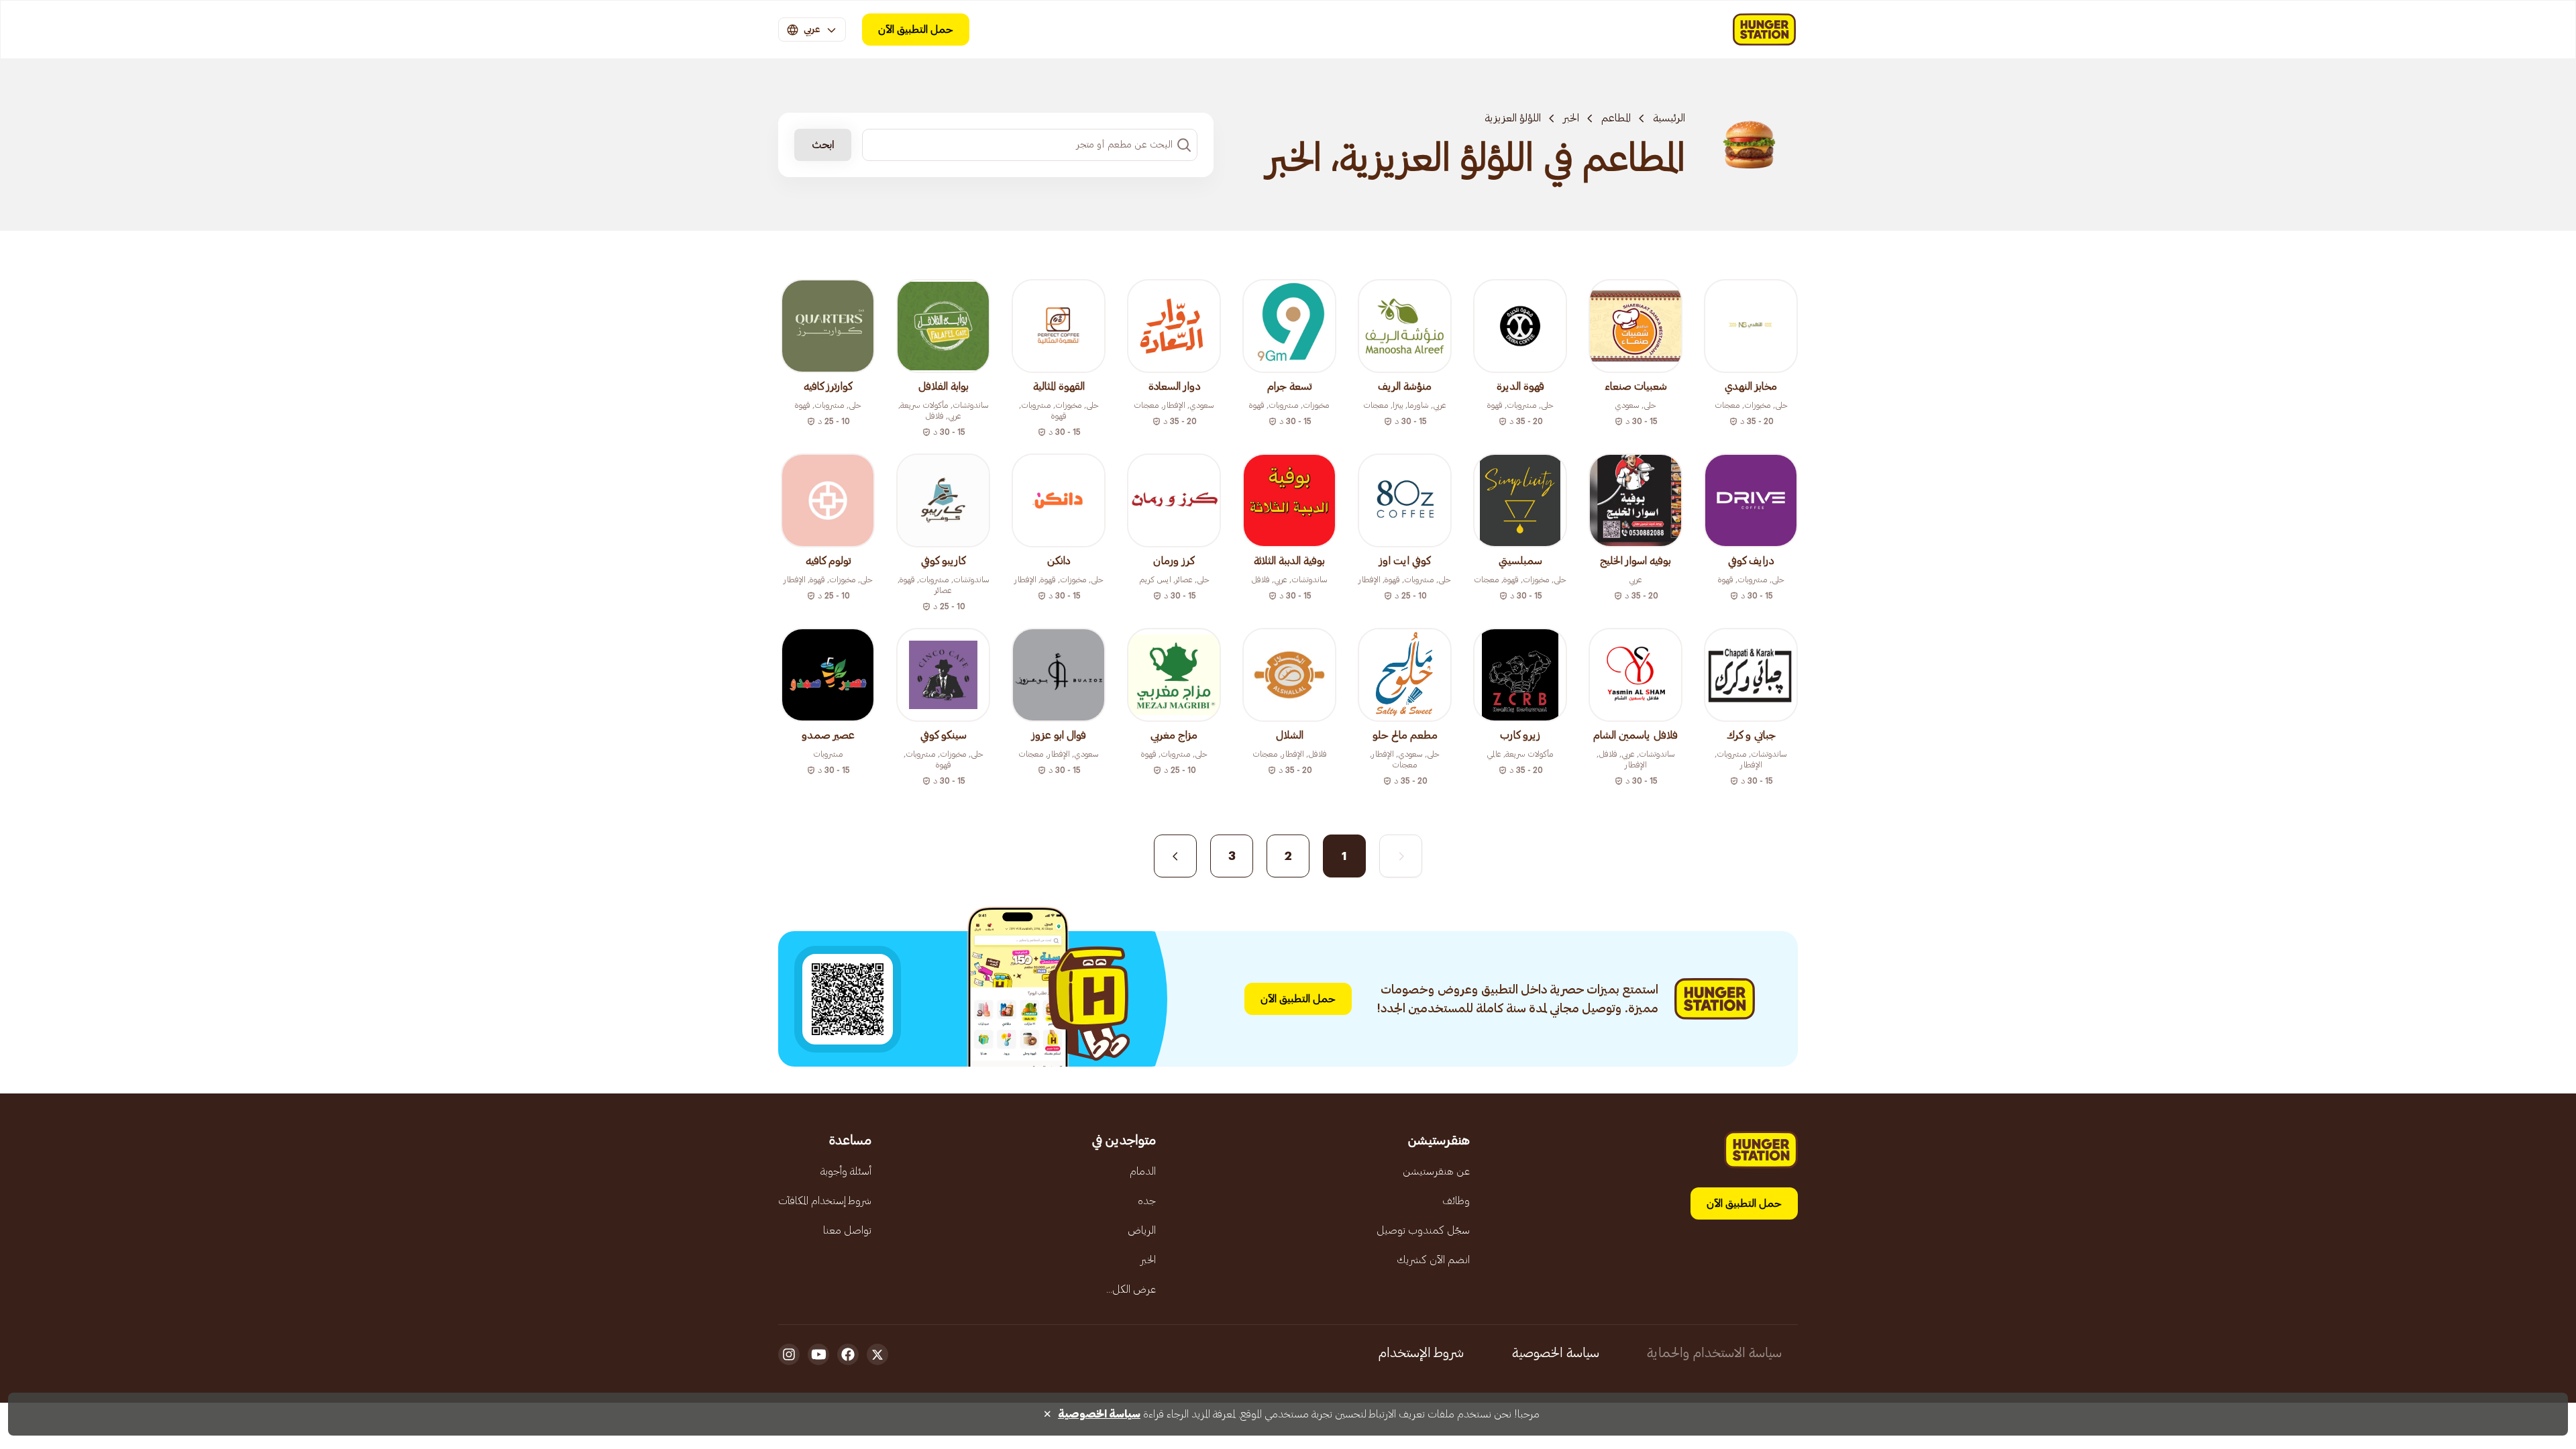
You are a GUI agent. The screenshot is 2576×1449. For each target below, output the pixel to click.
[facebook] (848, 1354)
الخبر (1571, 118)
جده (1147, 1201)
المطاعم (1616, 118)
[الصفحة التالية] (1175, 856)
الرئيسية (1669, 118)
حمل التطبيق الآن (916, 30)
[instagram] (789, 1354)
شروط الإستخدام (1421, 1353)
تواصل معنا (847, 1230)
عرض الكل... (1131, 1289)
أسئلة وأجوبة (846, 1171)
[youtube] (818, 1354)
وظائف (1456, 1201)
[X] (877, 1354)
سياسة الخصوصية (1556, 1353)
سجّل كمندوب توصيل (1423, 1230)
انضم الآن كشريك (1433, 1260)
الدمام (1143, 1171)
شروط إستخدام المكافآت (825, 1201)
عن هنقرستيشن (1436, 1171)
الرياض (1142, 1230)
